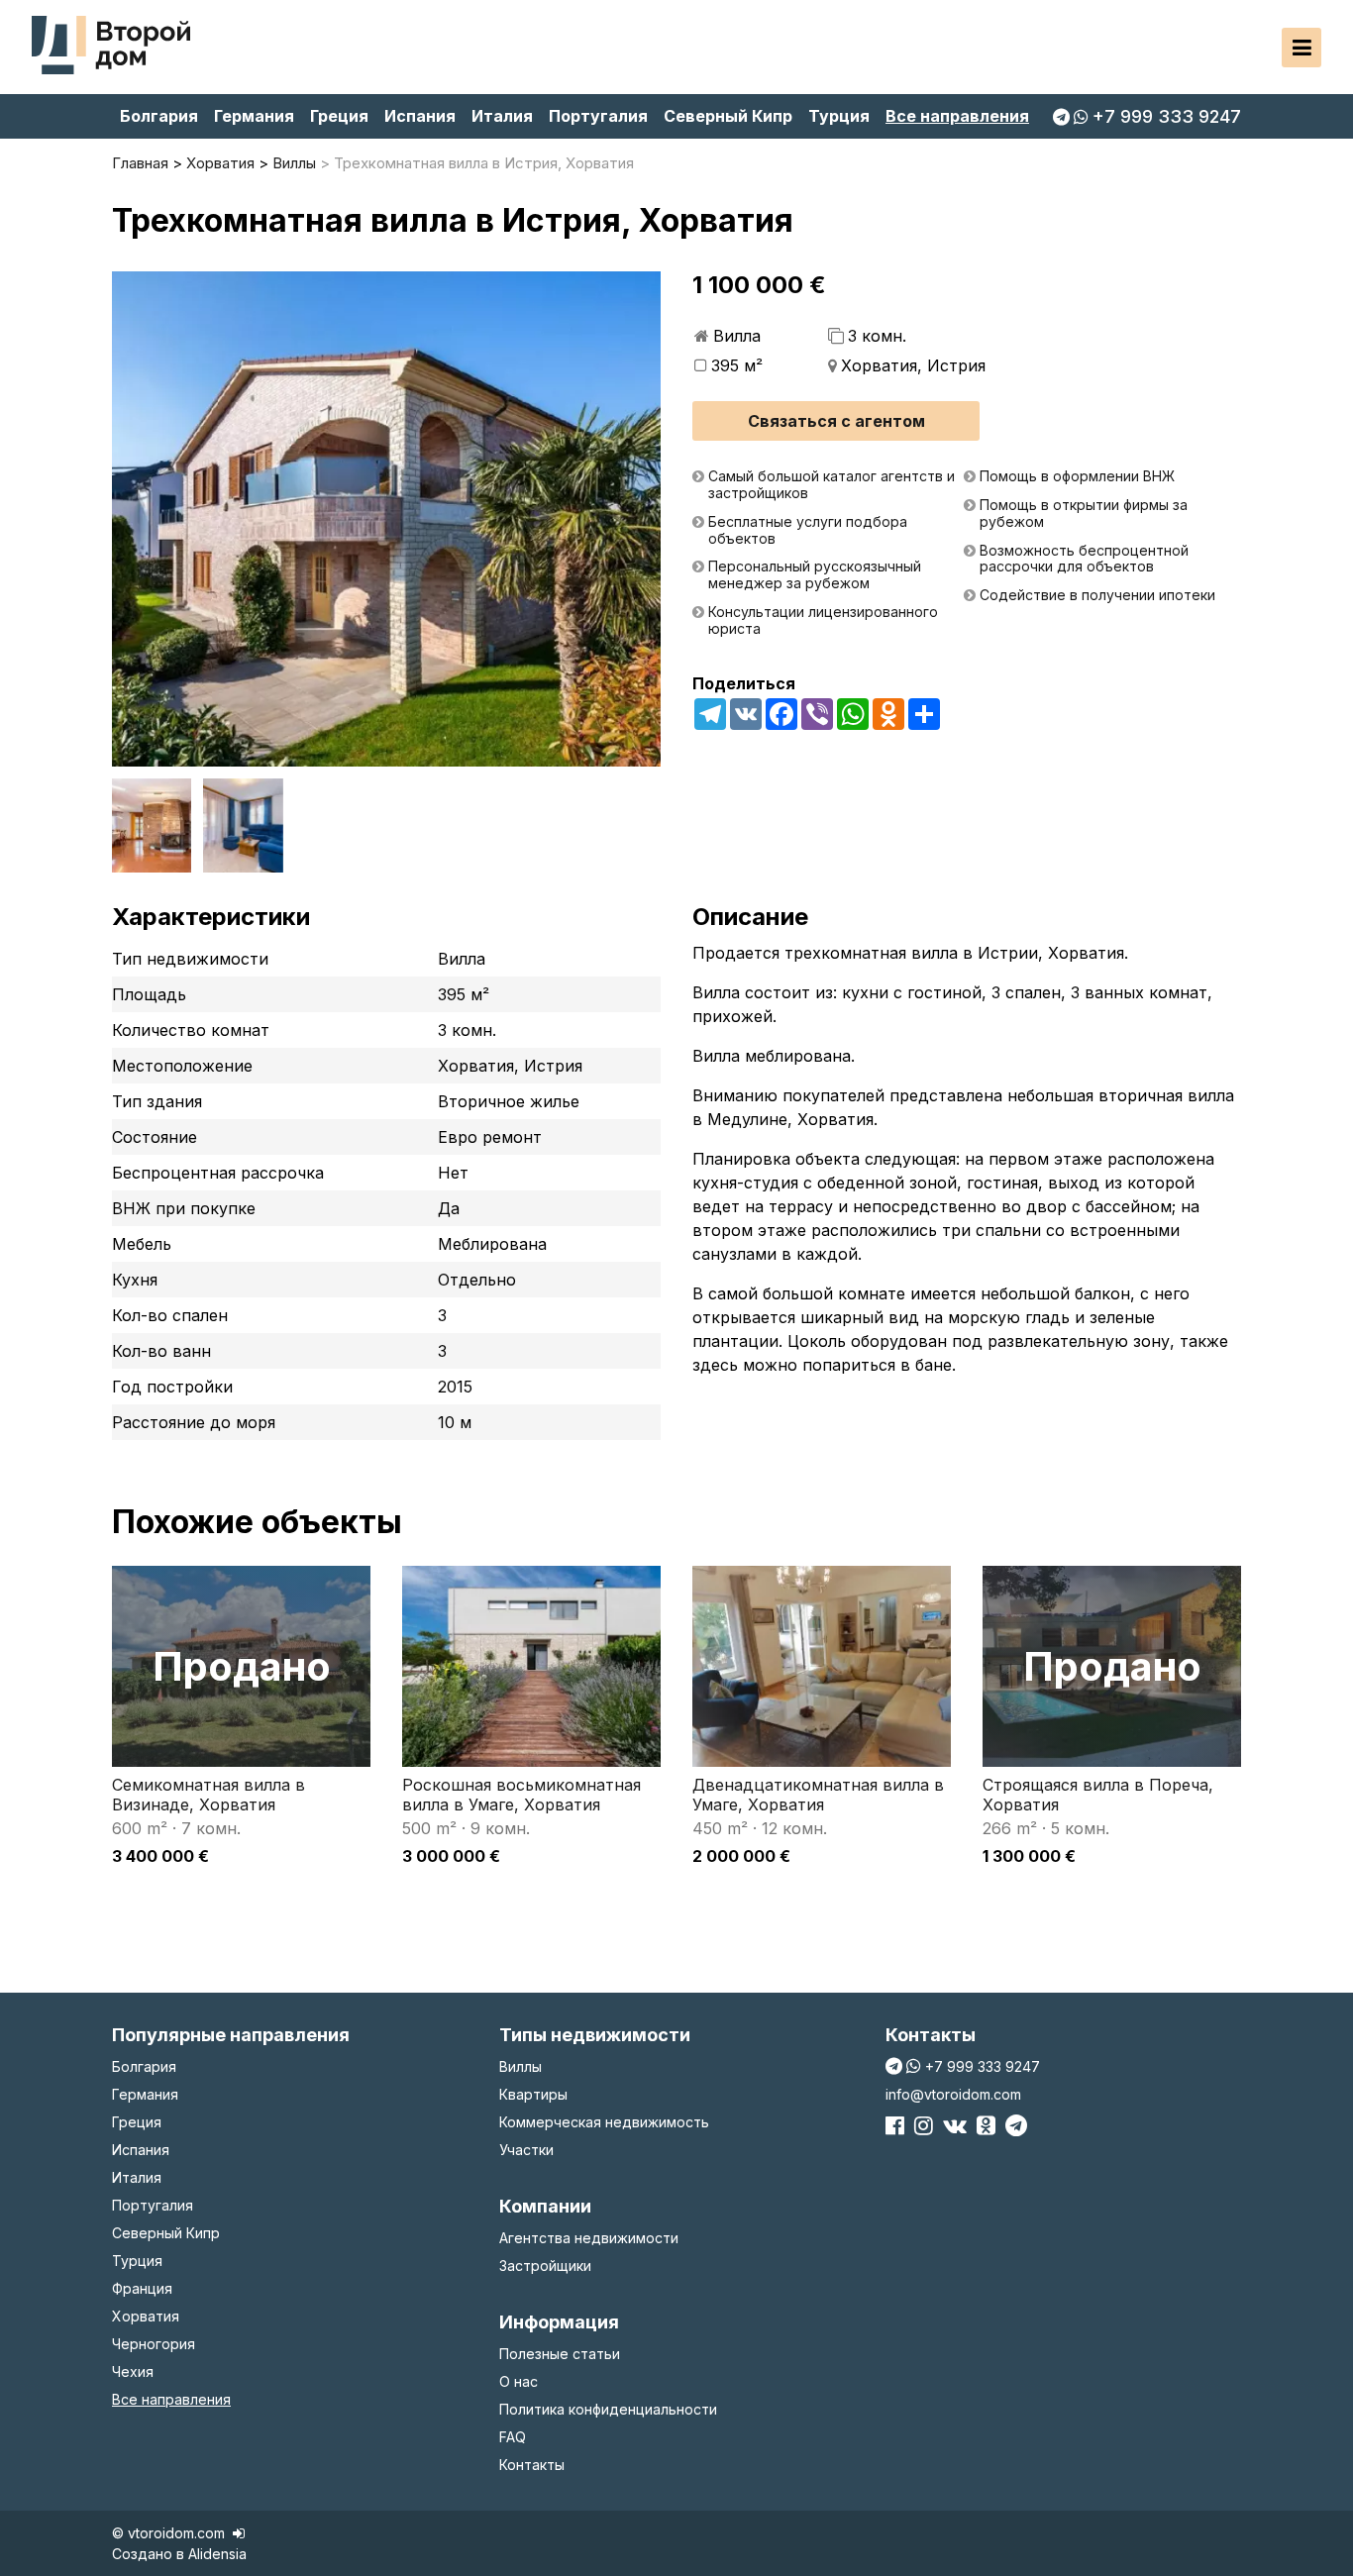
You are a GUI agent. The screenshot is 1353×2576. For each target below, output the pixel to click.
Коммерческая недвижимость (604, 2122)
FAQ (513, 2437)
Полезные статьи (560, 2354)
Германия (254, 116)
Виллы (520, 2066)
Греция (339, 116)
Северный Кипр (728, 116)
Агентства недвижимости (589, 2238)
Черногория (154, 2344)
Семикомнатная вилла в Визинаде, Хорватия (208, 1795)
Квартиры (533, 2094)
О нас (519, 2381)
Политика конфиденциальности (608, 2409)
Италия (502, 116)
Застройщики (545, 2266)
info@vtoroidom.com (953, 2094)
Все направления (957, 116)
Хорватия (146, 2316)
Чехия (133, 2371)
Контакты (532, 2465)
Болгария (159, 116)
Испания (420, 116)
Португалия (598, 116)
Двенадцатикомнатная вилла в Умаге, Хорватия (818, 1795)
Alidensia (217, 2554)
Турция (839, 116)
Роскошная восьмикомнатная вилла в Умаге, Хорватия (521, 1795)
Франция (142, 2288)
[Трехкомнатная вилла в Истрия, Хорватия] (386, 519)
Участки (526, 2150)
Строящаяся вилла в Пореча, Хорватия (1098, 1795)
